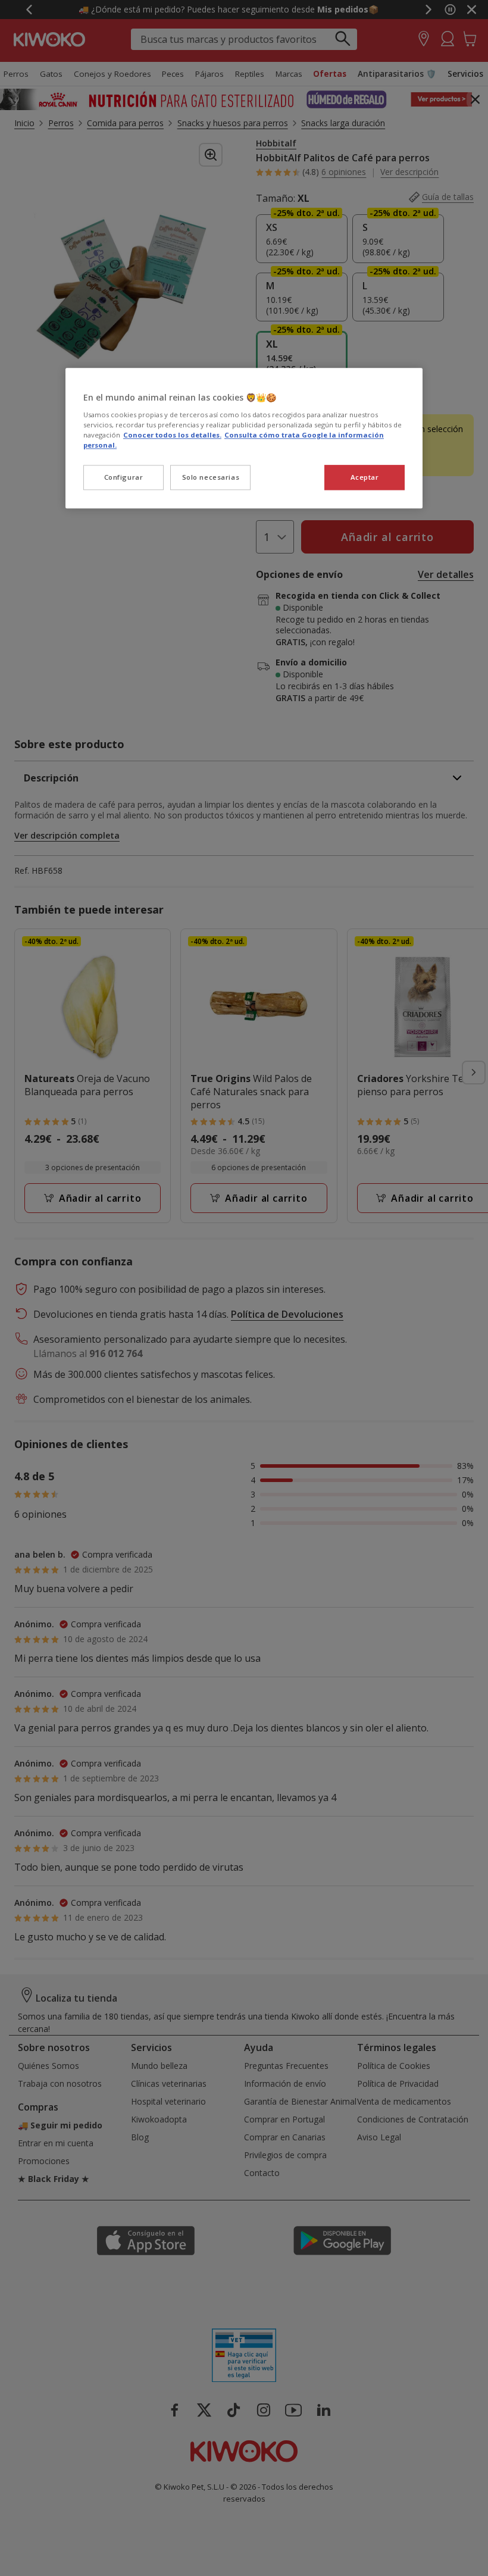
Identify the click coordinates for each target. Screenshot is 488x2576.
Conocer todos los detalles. (172, 435)
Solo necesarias (211, 477)
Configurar (124, 477)
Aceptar (365, 477)
